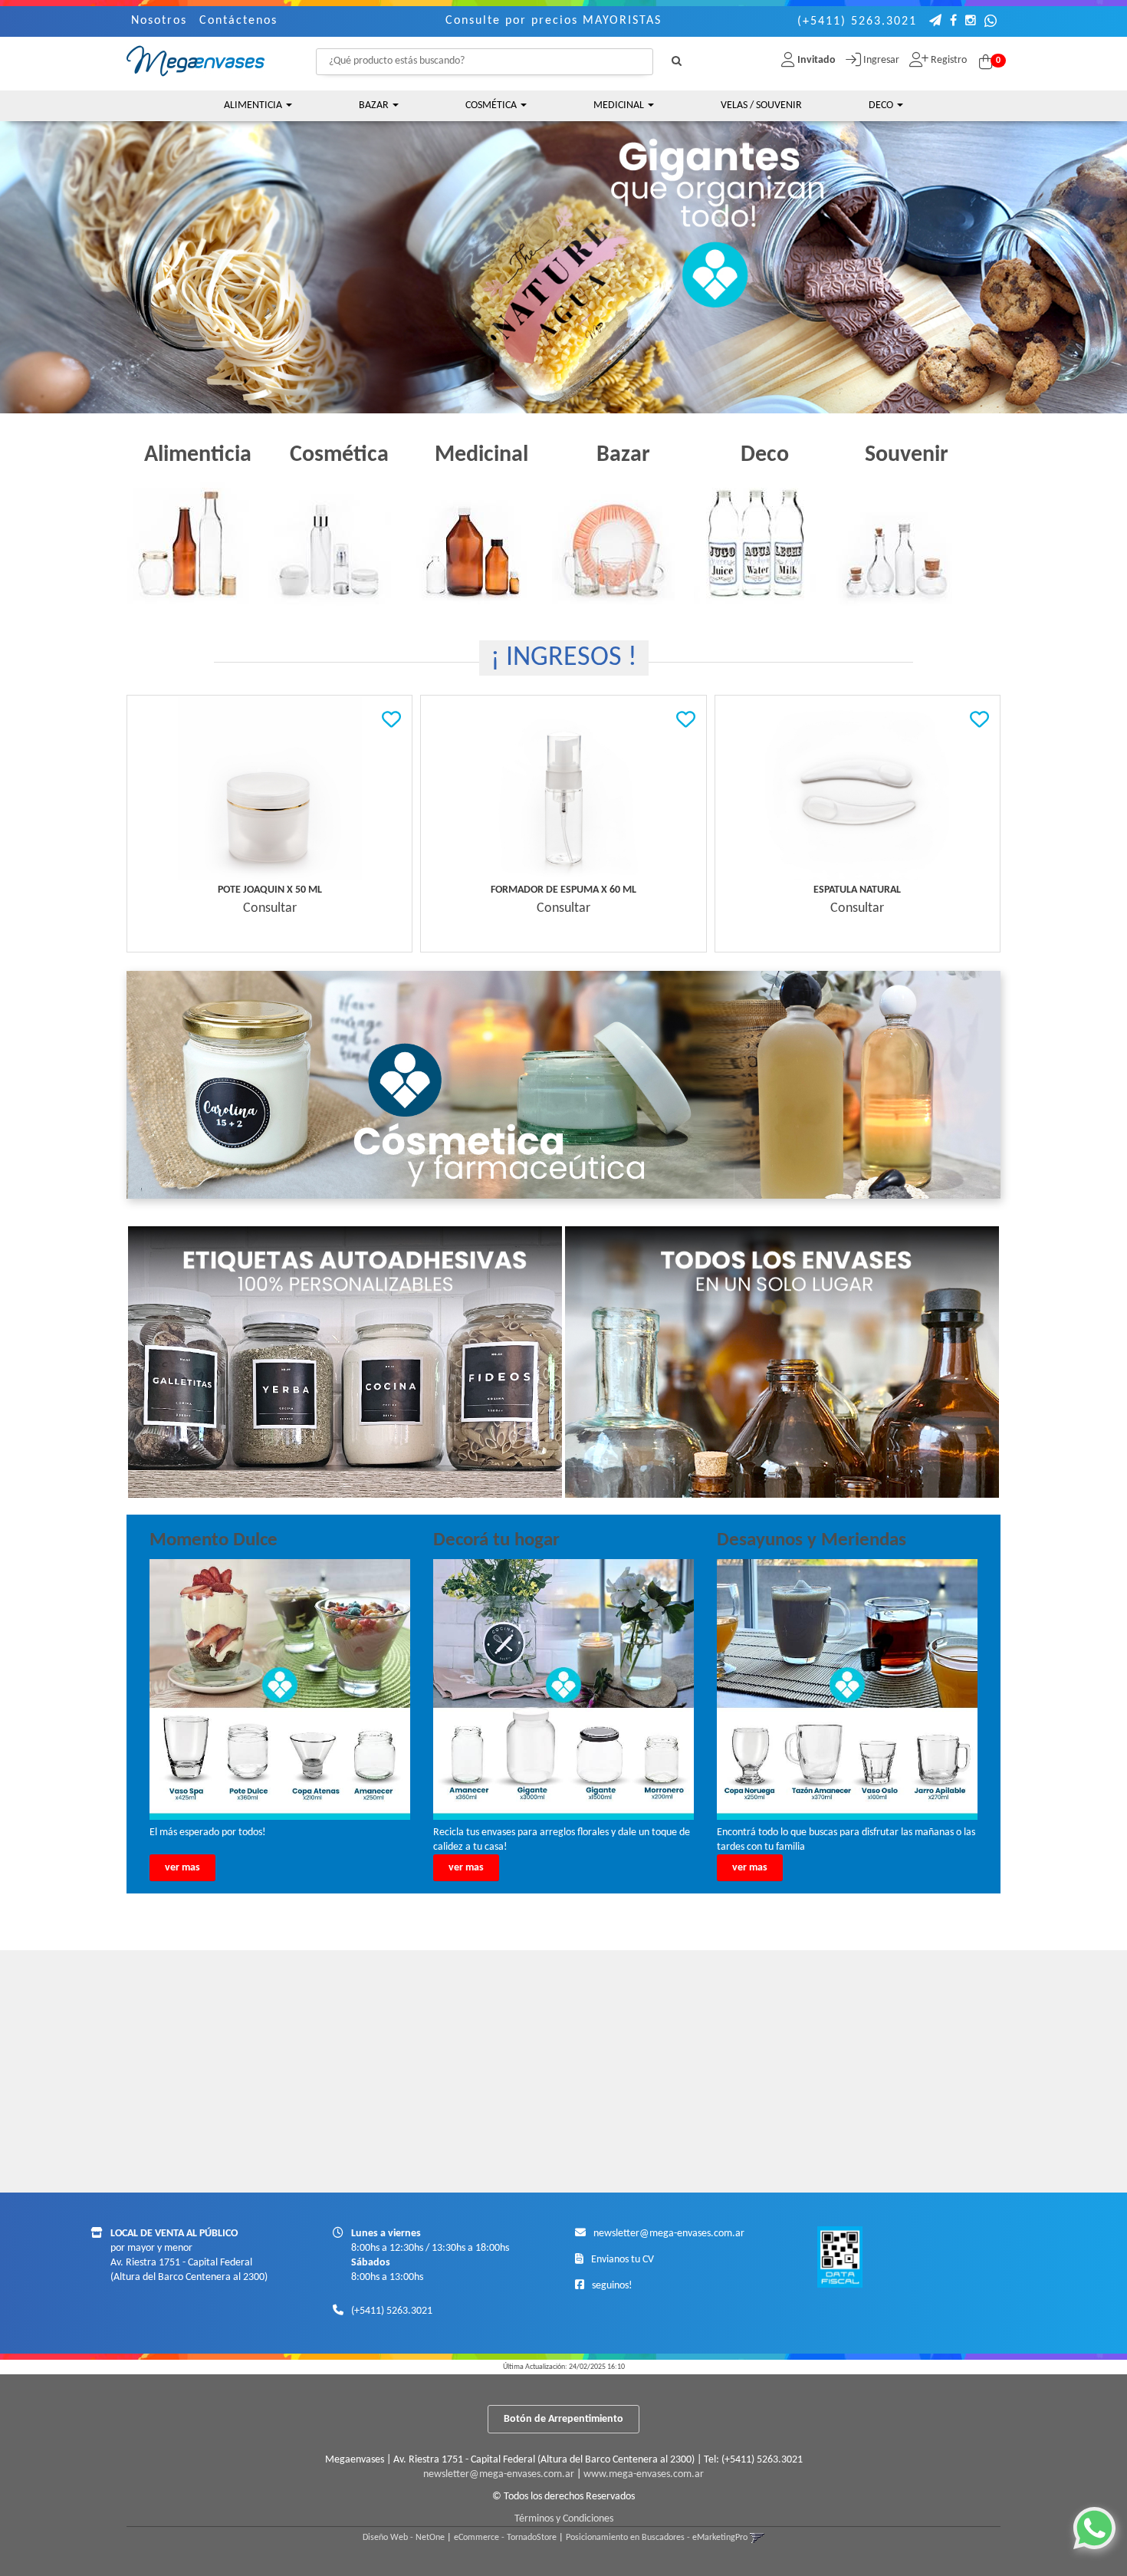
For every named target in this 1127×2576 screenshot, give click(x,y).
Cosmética (492, 105)
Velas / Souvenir (761, 105)
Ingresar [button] (881, 60)
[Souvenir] (907, 541)
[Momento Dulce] (280, 1689)
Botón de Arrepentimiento (563, 2419)
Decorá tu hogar (496, 1540)
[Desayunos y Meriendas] (847, 1689)
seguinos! (612, 2286)
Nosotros (159, 21)
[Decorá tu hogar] (563, 1689)
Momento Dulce (214, 1540)
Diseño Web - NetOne (404, 2538)
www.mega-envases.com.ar (644, 2474)
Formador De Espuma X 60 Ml (563, 890)
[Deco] (765, 541)
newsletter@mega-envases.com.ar (669, 2234)
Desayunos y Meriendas (812, 1540)
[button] (936, 22)
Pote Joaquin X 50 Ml (270, 890)
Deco (882, 105)
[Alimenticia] (197, 541)
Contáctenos (238, 21)
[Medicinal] (481, 541)
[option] (563, 252)
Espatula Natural (857, 890)
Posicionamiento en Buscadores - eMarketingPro (657, 2538)
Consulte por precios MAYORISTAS (554, 21)
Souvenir (907, 455)
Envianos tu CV (623, 2260)
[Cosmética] (339, 541)
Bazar (375, 105)
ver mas (182, 1868)
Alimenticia (254, 105)
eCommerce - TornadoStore (505, 2538)
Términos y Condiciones (564, 2519)
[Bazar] (623, 541)
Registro (948, 60)
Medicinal (620, 105)
